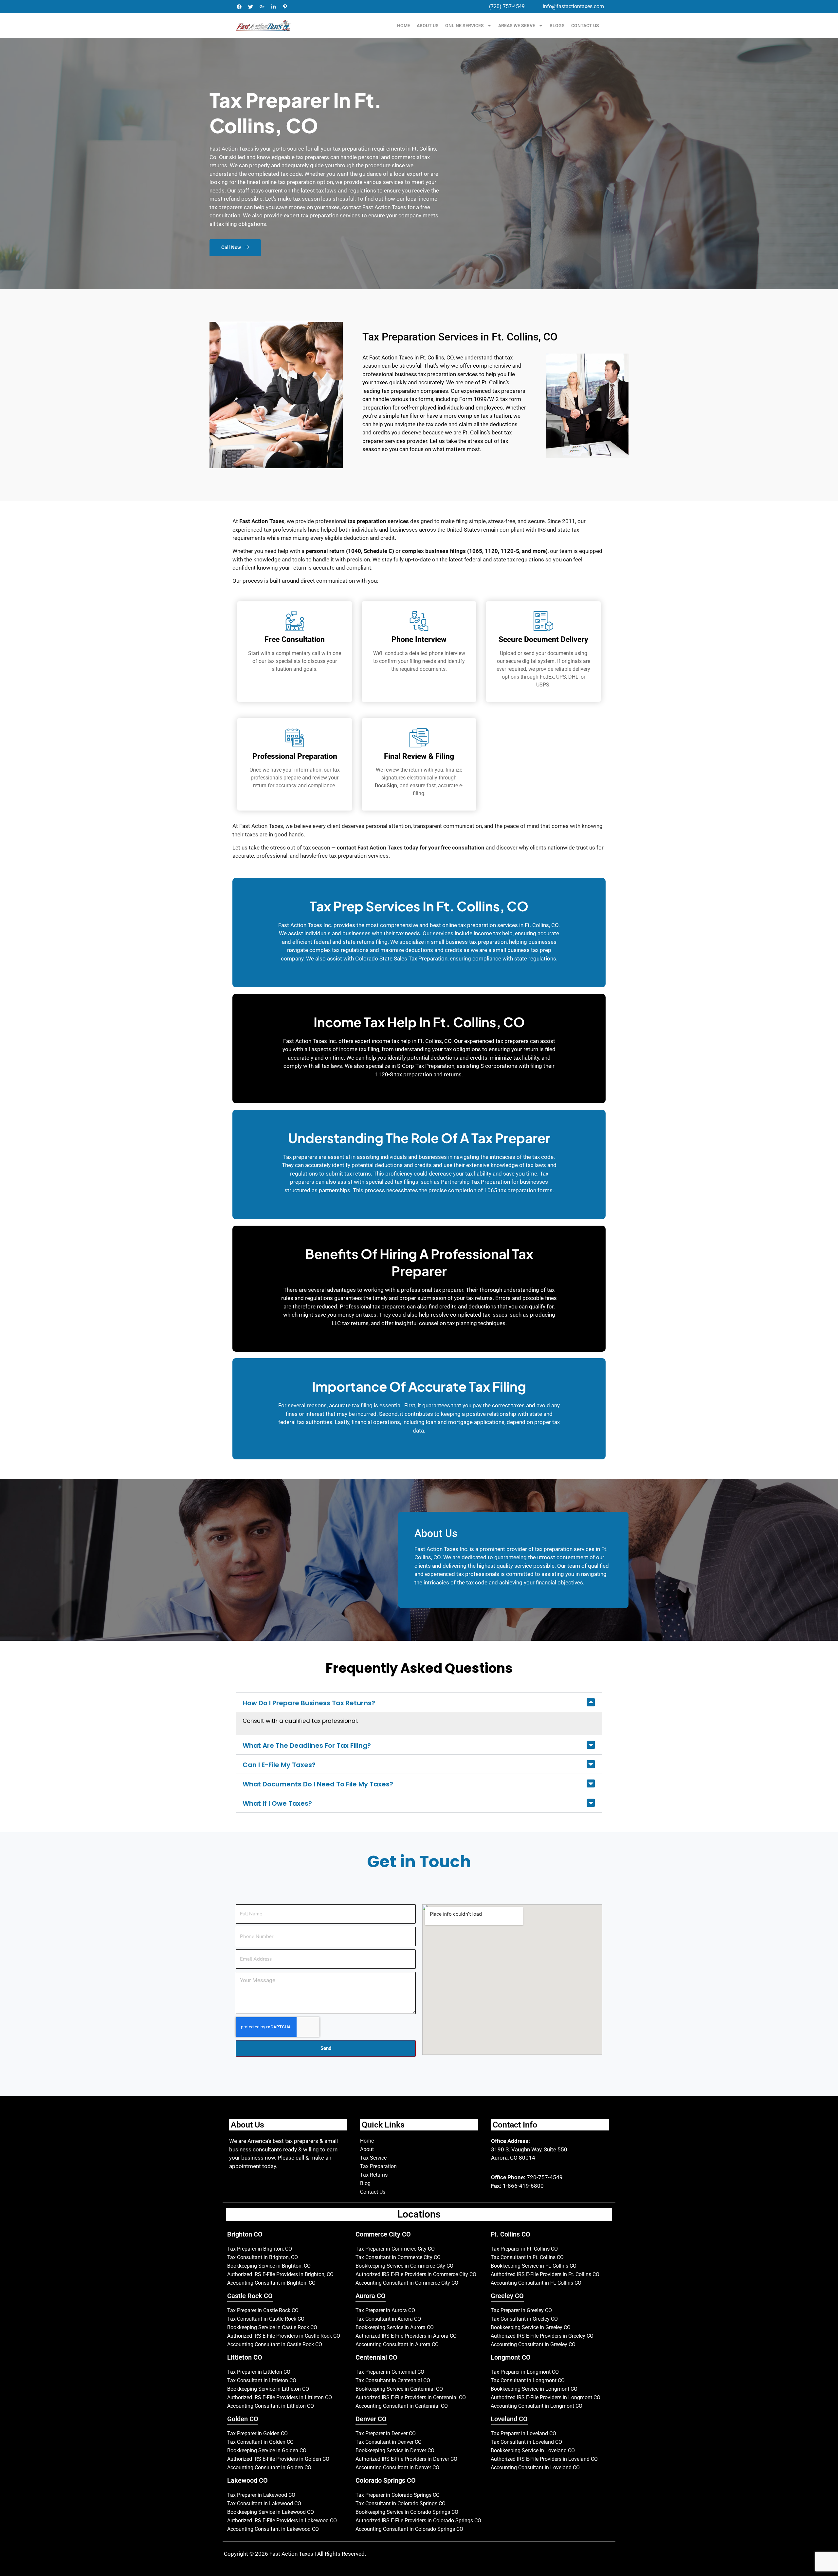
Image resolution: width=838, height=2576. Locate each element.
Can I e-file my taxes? (279, 1765)
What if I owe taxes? (277, 1803)
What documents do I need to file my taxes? (318, 1784)
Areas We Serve (517, 26)
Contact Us (585, 26)
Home (404, 26)
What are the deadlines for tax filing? (307, 1745)
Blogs (557, 26)
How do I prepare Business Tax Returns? (309, 1703)
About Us (428, 26)
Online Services (465, 26)
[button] (419, 1702)
